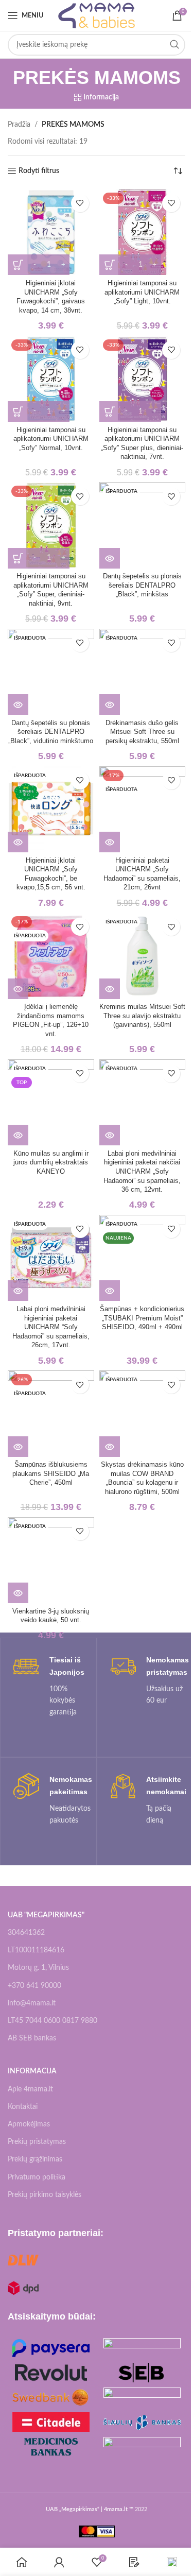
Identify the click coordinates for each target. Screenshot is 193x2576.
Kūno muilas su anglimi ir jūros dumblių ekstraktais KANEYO (51, 1163)
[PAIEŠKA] (174, 45)
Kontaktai (23, 2107)
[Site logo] (97, 15)
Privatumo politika (37, 2177)
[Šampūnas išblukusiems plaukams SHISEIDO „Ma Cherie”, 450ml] (51, 1414)
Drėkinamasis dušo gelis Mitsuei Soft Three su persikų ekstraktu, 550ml (142, 732)
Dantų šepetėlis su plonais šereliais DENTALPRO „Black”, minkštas (142, 585)
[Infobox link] (48, 1686)
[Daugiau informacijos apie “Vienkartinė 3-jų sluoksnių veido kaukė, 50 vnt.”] (18, 1593)
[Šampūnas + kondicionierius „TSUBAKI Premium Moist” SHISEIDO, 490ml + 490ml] (143, 1258)
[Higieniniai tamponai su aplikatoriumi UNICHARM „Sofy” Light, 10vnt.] (143, 232)
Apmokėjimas (29, 2124)
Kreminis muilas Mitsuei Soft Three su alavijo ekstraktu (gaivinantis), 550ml (142, 1016)
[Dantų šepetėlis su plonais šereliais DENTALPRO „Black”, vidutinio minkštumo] (51, 672)
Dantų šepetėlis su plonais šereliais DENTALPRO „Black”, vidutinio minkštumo (51, 732)
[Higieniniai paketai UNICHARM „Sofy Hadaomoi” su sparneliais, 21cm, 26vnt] (143, 810)
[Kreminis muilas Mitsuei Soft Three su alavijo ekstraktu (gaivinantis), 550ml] (143, 956)
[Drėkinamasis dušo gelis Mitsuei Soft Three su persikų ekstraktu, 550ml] (143, 672)
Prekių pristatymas (37, 2142)
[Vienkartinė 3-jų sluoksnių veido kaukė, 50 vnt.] (51, 1560)
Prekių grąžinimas (35, 2159)
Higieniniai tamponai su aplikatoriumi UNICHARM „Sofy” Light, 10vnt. (142, 292)
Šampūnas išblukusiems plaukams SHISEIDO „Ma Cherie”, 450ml (51, 1474)
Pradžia (19, 125)
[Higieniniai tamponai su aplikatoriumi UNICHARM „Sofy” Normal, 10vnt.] (51, 379)
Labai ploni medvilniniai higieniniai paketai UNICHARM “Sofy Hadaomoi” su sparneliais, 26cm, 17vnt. (51, 1327)
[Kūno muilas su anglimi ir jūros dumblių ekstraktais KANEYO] (51, 1103)
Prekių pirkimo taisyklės (45, 2195)
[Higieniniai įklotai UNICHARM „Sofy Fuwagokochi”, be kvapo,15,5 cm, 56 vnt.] (51, 810)
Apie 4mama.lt (30, 2089)
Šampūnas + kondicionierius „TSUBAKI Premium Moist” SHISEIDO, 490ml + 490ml (142, 1318)
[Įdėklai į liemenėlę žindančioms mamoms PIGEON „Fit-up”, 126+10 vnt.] (51, 956)
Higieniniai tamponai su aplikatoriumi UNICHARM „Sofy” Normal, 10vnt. (51, 439)
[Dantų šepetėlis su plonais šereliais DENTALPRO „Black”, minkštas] (143, 525)
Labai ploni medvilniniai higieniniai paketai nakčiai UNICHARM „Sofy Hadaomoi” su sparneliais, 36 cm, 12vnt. (142, 1172)
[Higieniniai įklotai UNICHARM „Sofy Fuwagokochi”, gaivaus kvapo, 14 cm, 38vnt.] (51, 232)
